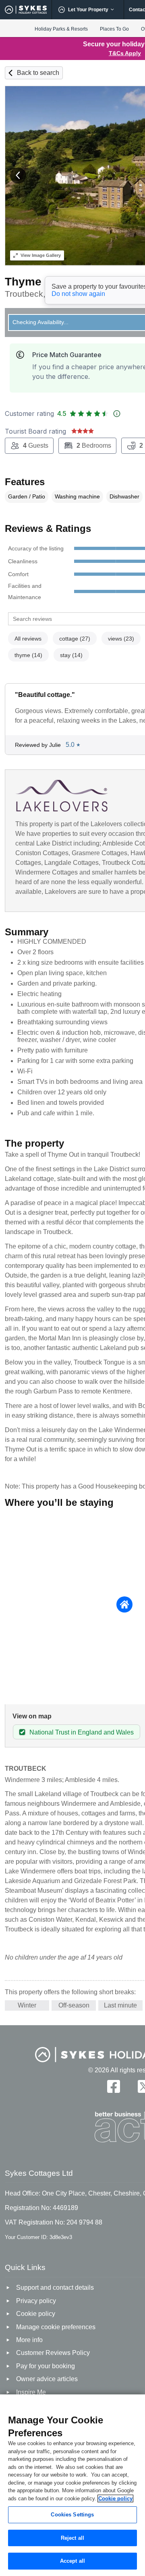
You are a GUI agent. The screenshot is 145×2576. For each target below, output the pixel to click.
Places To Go (114, 29)
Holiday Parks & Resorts (61, 29)
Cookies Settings (72, 2515)
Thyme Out (34, 282)
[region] (72, 2485)
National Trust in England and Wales (82, 1732)
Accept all (72, 2561)
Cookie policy (115, 2498)
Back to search (38, 73)
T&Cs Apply (125, 53)
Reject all (72, 2538)
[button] (18, 176)
